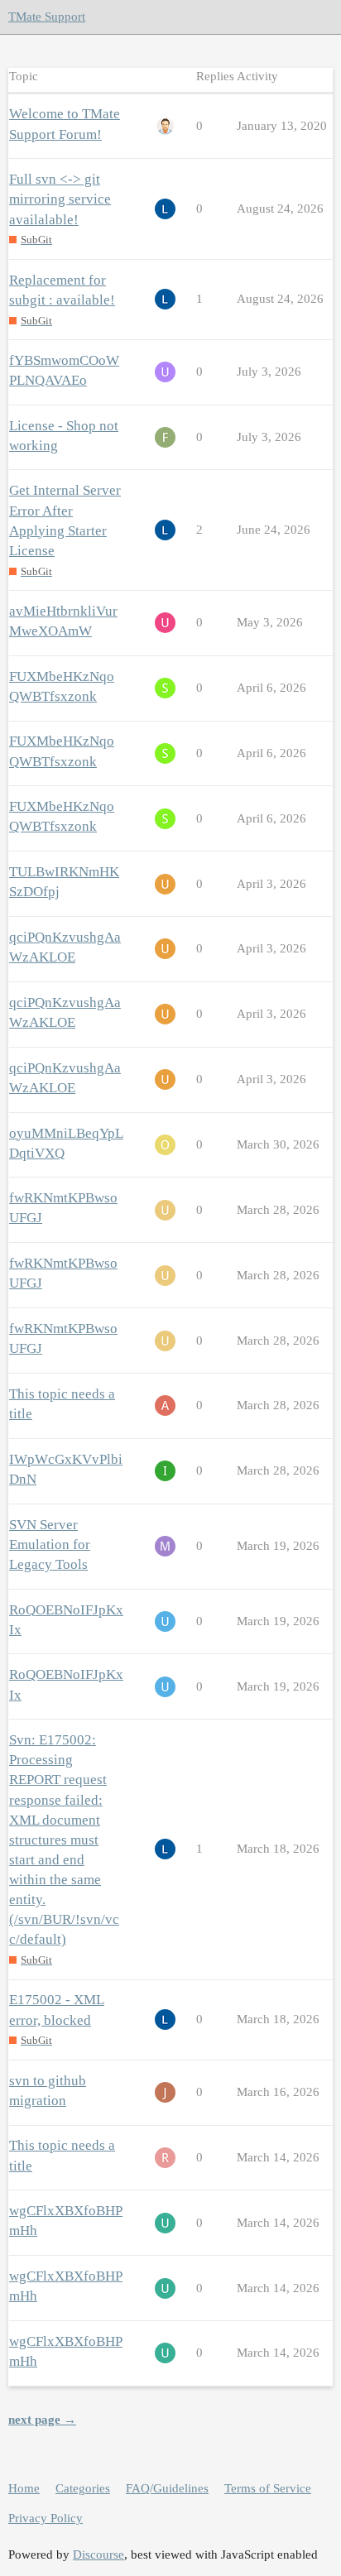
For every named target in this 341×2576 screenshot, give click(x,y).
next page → (42, 2420)
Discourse (98, 2554)
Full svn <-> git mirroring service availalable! (60, 199)
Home (24, 2488)
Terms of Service (268, 2488)
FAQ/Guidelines (167, 2488)
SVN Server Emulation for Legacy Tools (50, 1545)
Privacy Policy (46, 2518)
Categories (83, 2488)
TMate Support (47, 17)
